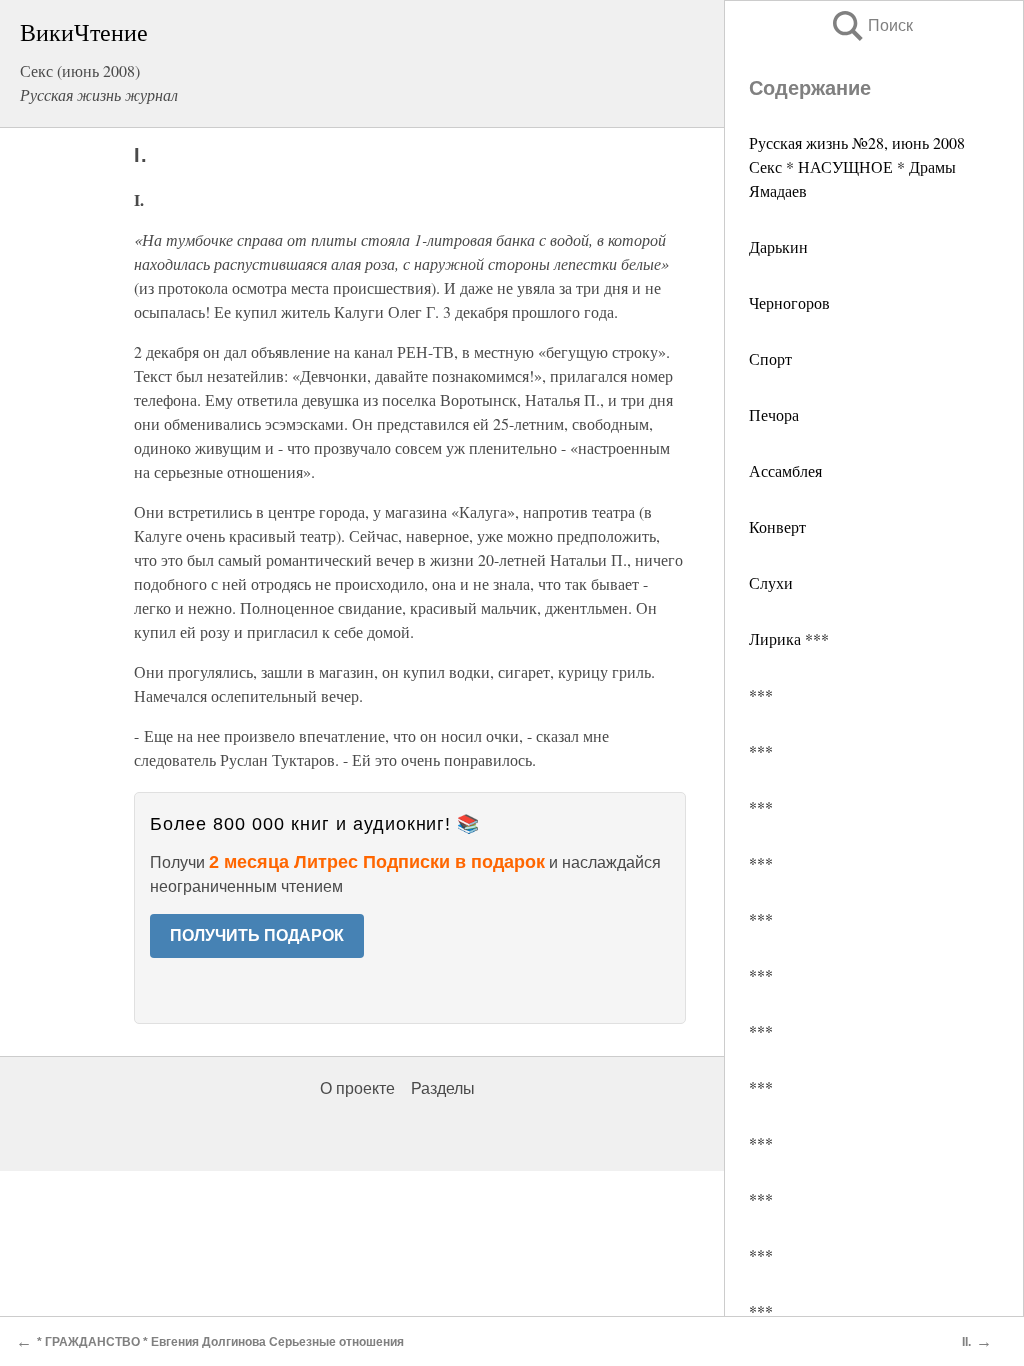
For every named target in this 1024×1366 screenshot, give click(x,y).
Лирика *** (789, 638)
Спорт (770, 358)
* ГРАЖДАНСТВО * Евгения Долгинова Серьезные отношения (220, 1342)
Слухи (771, 582)
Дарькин (778, 246)
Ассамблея (785, 470)
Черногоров (789, 302)
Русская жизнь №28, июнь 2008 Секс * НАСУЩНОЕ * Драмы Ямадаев (857, 166)
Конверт (777, 526)
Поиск (871, 25)
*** (761, 694)
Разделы (443, 1088)
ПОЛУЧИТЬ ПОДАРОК (257, 935)
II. (966, 1342)
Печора (774, 414)
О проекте (357, 1088)
